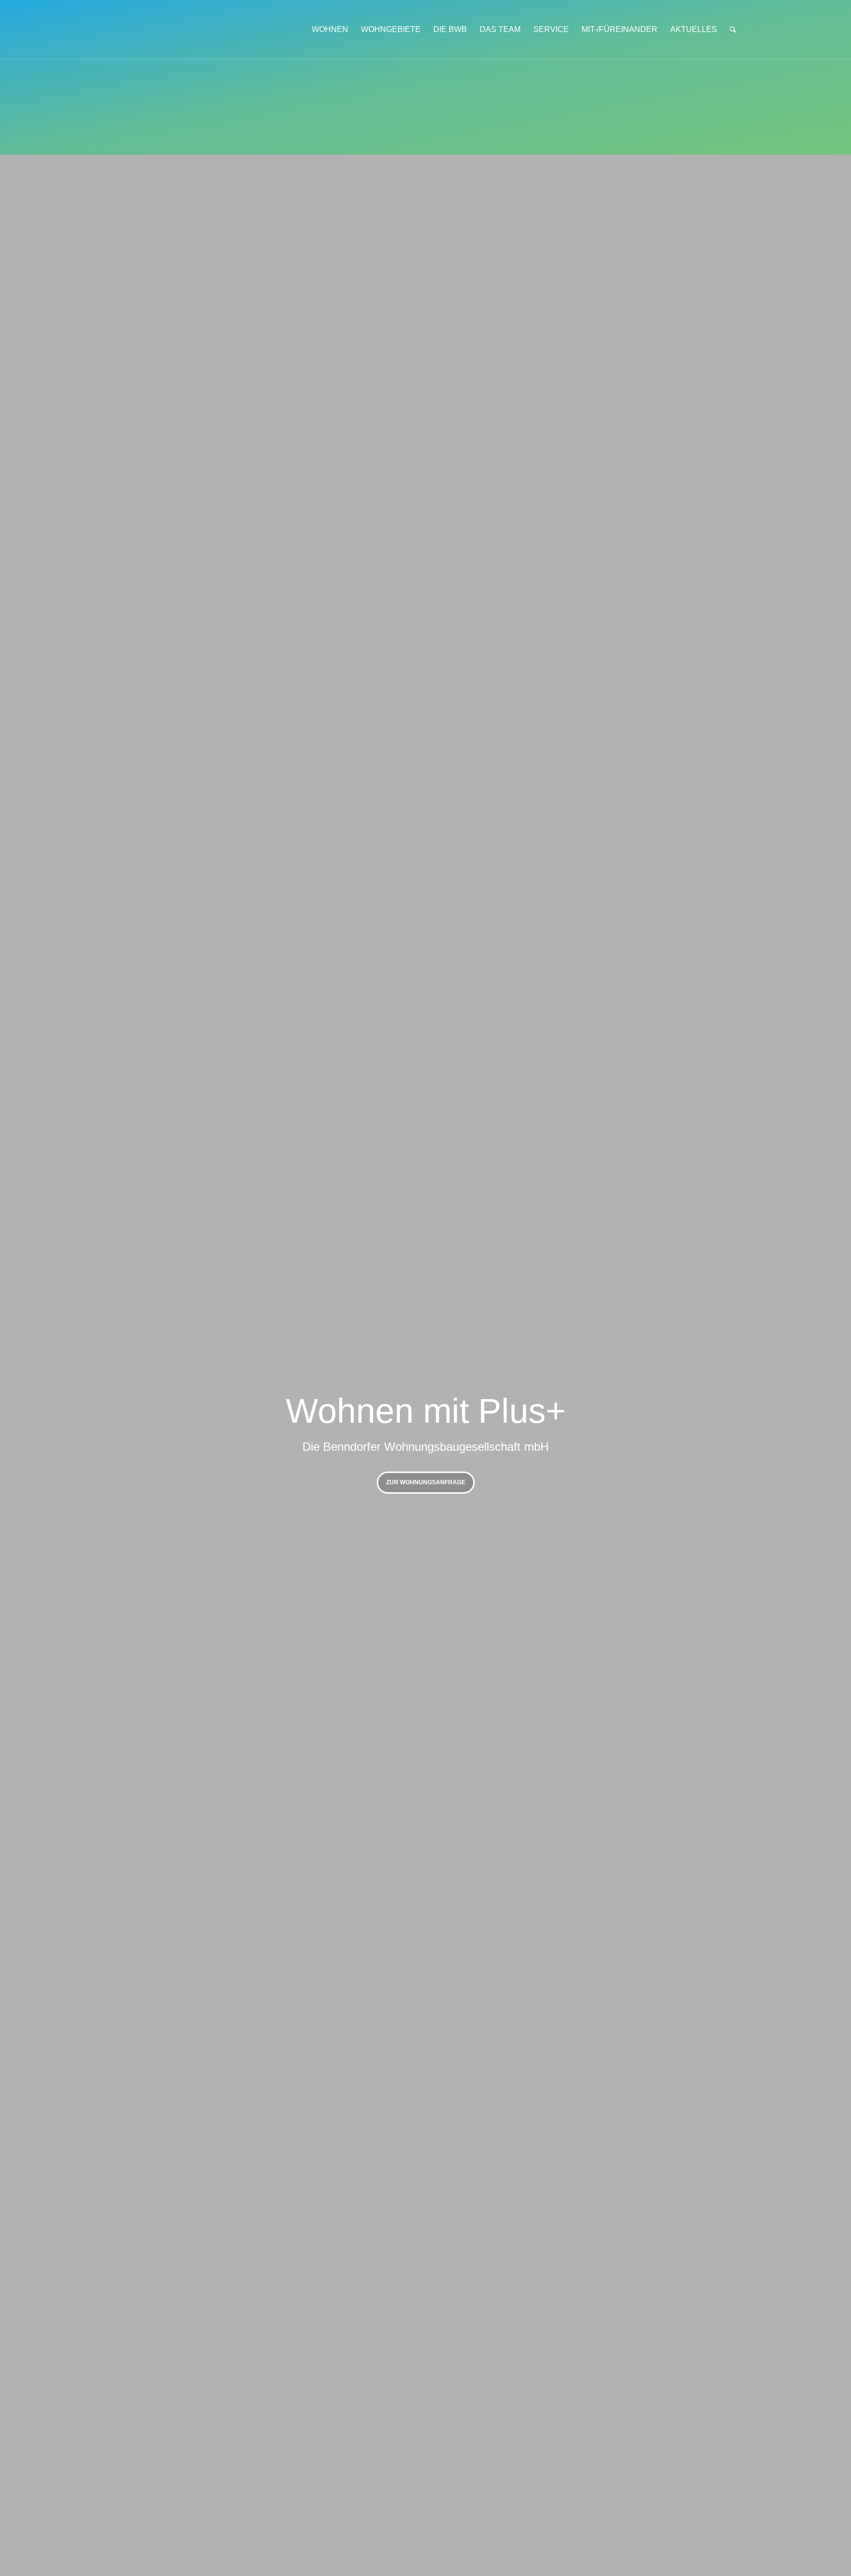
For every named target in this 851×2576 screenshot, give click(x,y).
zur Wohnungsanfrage (426, 1482)
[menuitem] (330, 30)
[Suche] (733, 30)
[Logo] (139, 30)
